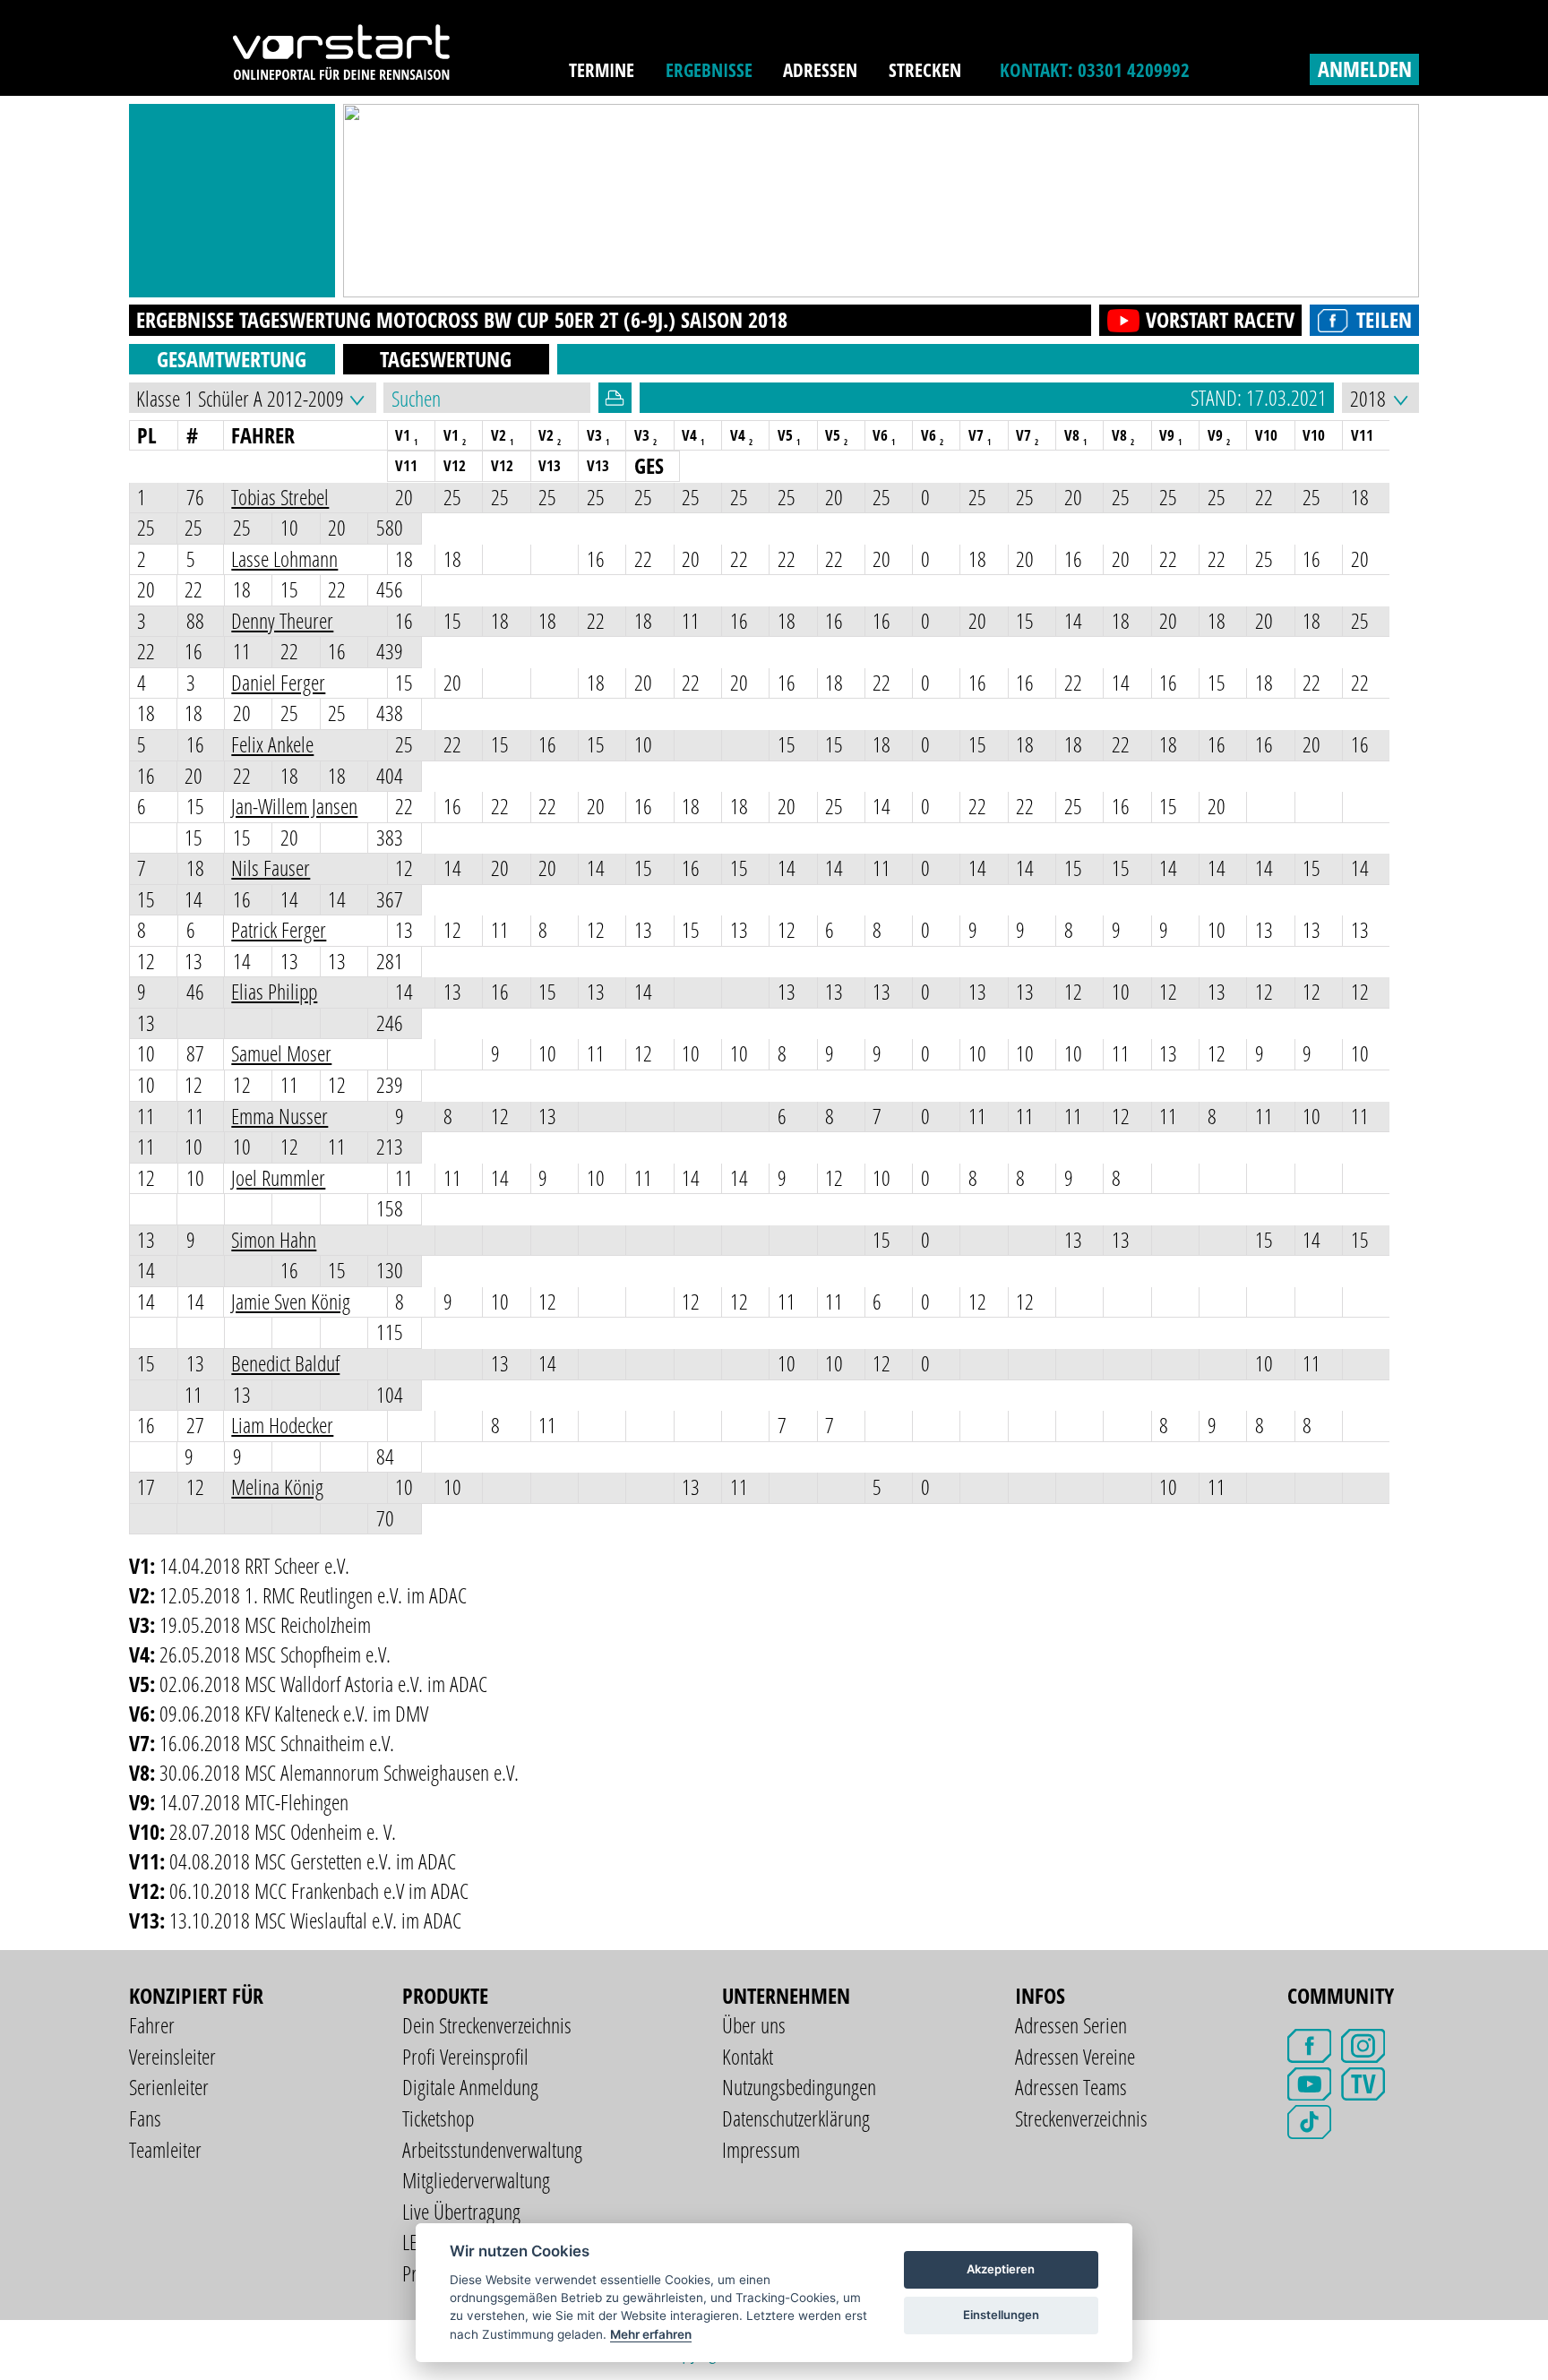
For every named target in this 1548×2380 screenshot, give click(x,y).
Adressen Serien (1071, 2025)
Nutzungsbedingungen (799, 2087)
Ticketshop (438, 2118)
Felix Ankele (272, 744)
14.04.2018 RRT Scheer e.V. (254, 1565)
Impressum (761, 2149)
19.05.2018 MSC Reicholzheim (265, 1624)
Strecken (925, 70)
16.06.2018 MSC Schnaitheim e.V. (277, 1743)
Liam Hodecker (282, 1425)
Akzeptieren (1001, 2269)
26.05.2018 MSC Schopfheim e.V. (275, 1654)
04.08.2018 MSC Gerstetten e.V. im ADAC (313, 1861)
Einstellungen (1001, 2315)
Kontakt (748, 2056)
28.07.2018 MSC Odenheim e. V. (283, 1831)
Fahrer (152, 2025)
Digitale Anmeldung (470, 2087)
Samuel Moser (281, 1053)
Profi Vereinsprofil (465, 2056)
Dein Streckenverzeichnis (487, 2025)
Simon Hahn (274, 1239)
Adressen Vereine (1075, 2056)
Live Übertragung (461, 2211)
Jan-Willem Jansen (294, 806)
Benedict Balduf (285, 1363)
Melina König (277, 1486)
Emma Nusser (279, 1116)
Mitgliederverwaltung (476, 2180)
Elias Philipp (274, 991)
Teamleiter (165, 2149)
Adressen (820, 70)
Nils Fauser (271, 868)
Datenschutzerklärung (796, 2118)
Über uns (754, 2025)
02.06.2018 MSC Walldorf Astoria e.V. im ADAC (323, 1684)
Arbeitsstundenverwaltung (492, 2149)
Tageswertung (446, 359)
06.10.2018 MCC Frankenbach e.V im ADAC (319, 1890)
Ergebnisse (709, 70)
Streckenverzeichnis (1081, 2118)
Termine (602, 70)
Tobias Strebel (280, 497)
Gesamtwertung (232, 359)
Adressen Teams (1071, 2087)
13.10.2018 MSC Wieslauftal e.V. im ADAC (315, 1920)
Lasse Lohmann (284, 558)
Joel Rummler (278, 1177)
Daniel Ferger (278, 682)
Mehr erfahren (651, 2334)
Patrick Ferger (279, 929)
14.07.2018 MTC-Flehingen (254, 1802)
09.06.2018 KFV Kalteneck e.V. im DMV (294, 1713)
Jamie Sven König (291, 1301)
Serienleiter (169, 2087)
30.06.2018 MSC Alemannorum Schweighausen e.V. (339, 1772)
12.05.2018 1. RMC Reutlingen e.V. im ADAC (313, 1595)
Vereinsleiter (172, 2056)
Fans (145, 2118)
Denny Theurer (282, 620)
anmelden (1365, 69)
